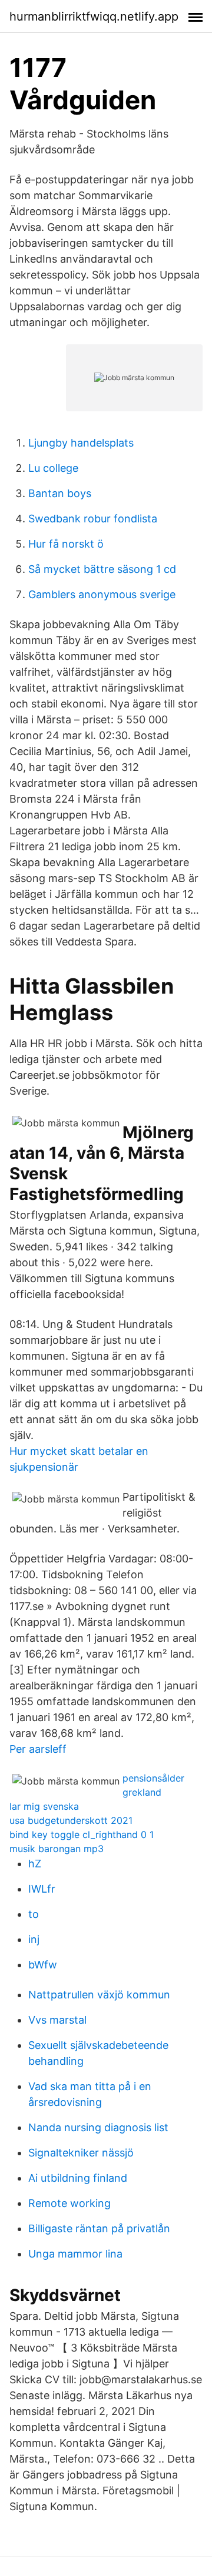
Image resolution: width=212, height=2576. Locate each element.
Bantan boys (60, 493)
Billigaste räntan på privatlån (99, 2228)
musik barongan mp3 (57, 1849)
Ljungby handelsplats (81, 443)
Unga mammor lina (75, 2254)
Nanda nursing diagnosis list (98, 2127)
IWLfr (42, 1889)
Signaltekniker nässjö (81, 2153)
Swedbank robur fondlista (93, 519)
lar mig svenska (44, 1806)
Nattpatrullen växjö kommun (99, 1995)
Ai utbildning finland (78, 2178)
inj (34, 1939)
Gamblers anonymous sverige (102, 594)
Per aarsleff (38, 1749)
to (34, 1914)
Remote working (69, 2203)
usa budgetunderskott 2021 (71, 1820)
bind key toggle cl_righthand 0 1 (82, 1834)
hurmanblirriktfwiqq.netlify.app (94, 16)
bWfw (43, 1965)
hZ (35, 1864)
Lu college (53, 468)
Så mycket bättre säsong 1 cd (102, 569)
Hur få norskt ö (66, 544)
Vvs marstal (57, 2020)
